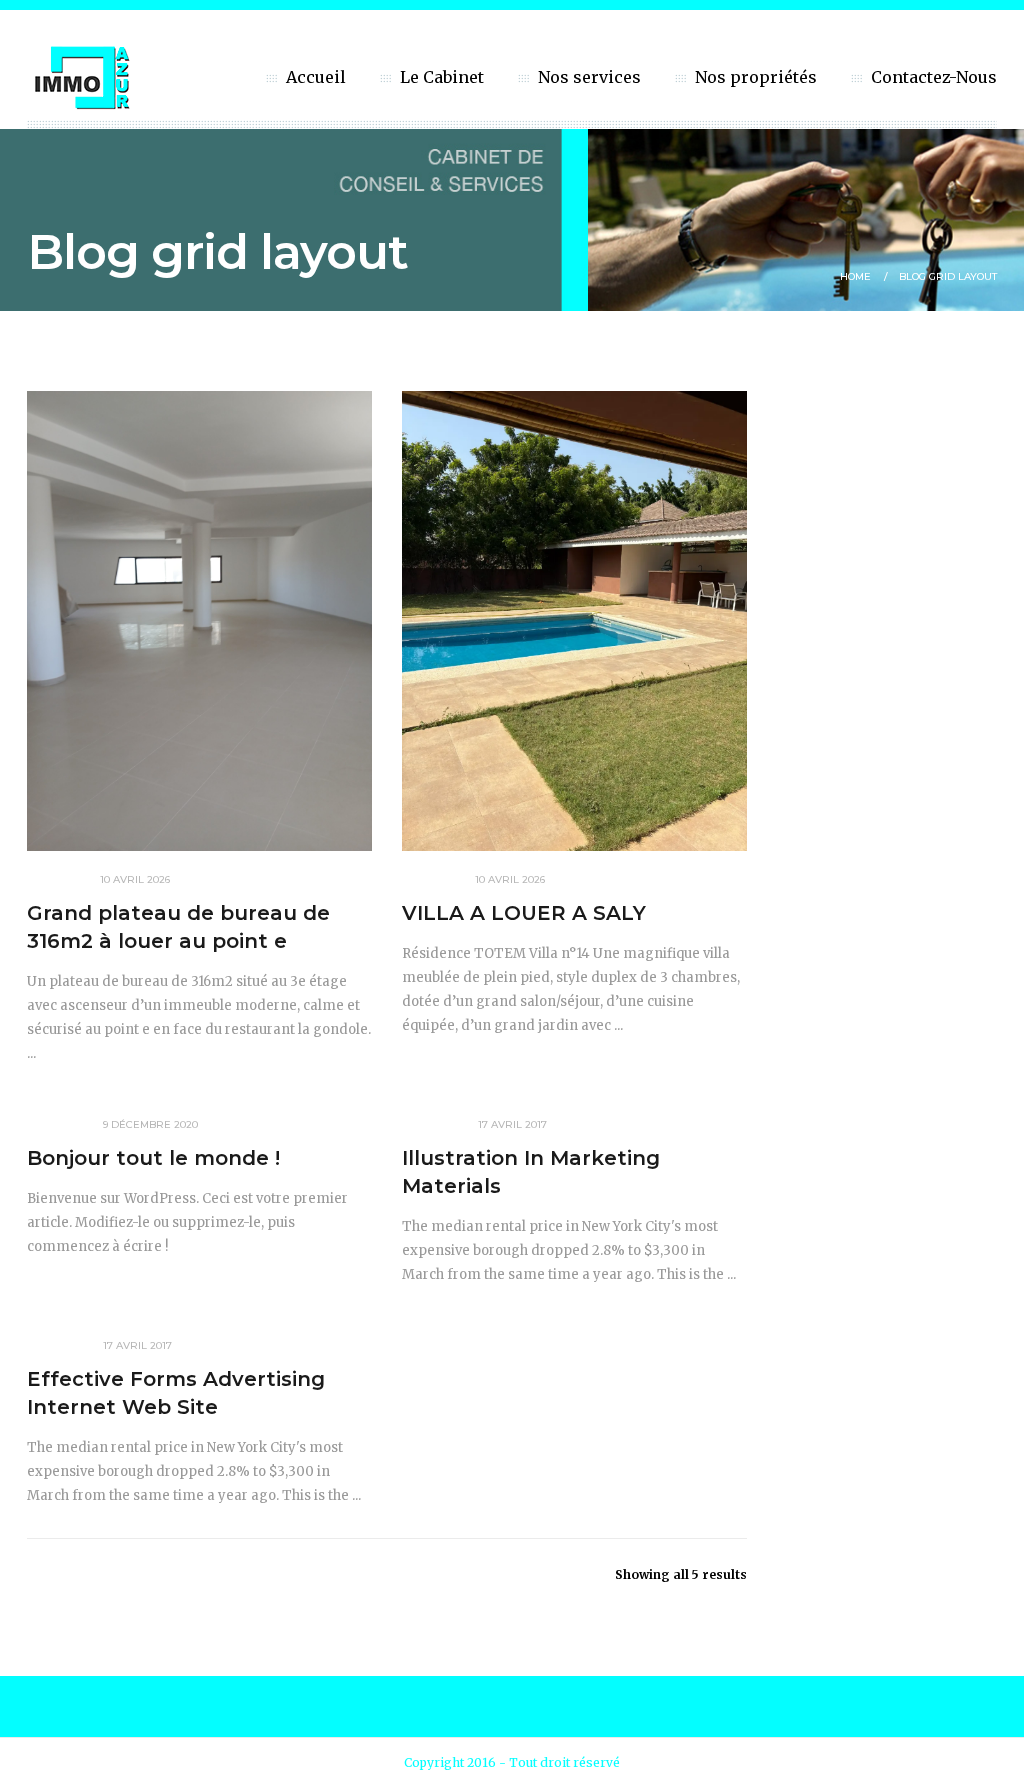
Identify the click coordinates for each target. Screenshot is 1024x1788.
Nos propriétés (756, 77)
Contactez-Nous (934, 77)
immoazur (56, 879)
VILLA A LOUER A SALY (524, 913)
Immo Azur (57, 1124)
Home (855, 276)
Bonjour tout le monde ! (153, 1158)
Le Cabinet (442, 77)
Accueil (316, 77)
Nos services (589, 77)
